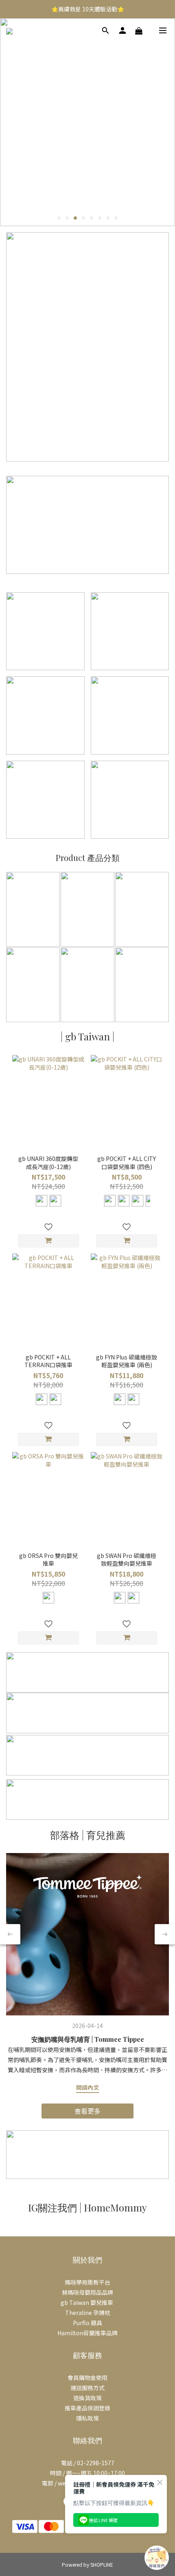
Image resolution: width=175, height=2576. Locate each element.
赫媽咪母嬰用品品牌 (87, 2292)
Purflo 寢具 (87, 2323)
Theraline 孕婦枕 (88, 2313)
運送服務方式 (87, 2388)
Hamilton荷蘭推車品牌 (87, 2333)
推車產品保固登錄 (87, 2408)
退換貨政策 (87, 2398)
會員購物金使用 (87, 2378)
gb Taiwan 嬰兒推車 (87, 2302)
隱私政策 (87, 2418)
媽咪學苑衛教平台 (87, 2282)
